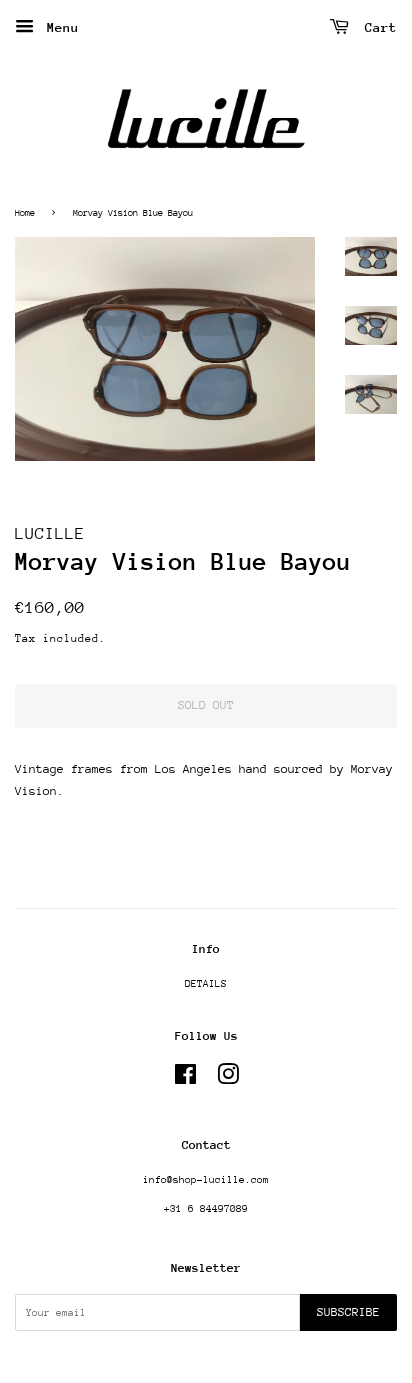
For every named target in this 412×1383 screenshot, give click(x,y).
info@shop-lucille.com (206, 1180)
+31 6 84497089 (206, 1209)
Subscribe (348, 1312)
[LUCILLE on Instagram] (228, 1080)
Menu (59, 27)
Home (25, 212)
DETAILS (206, 984)
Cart (377, 27)
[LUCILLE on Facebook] (185, 1080)
